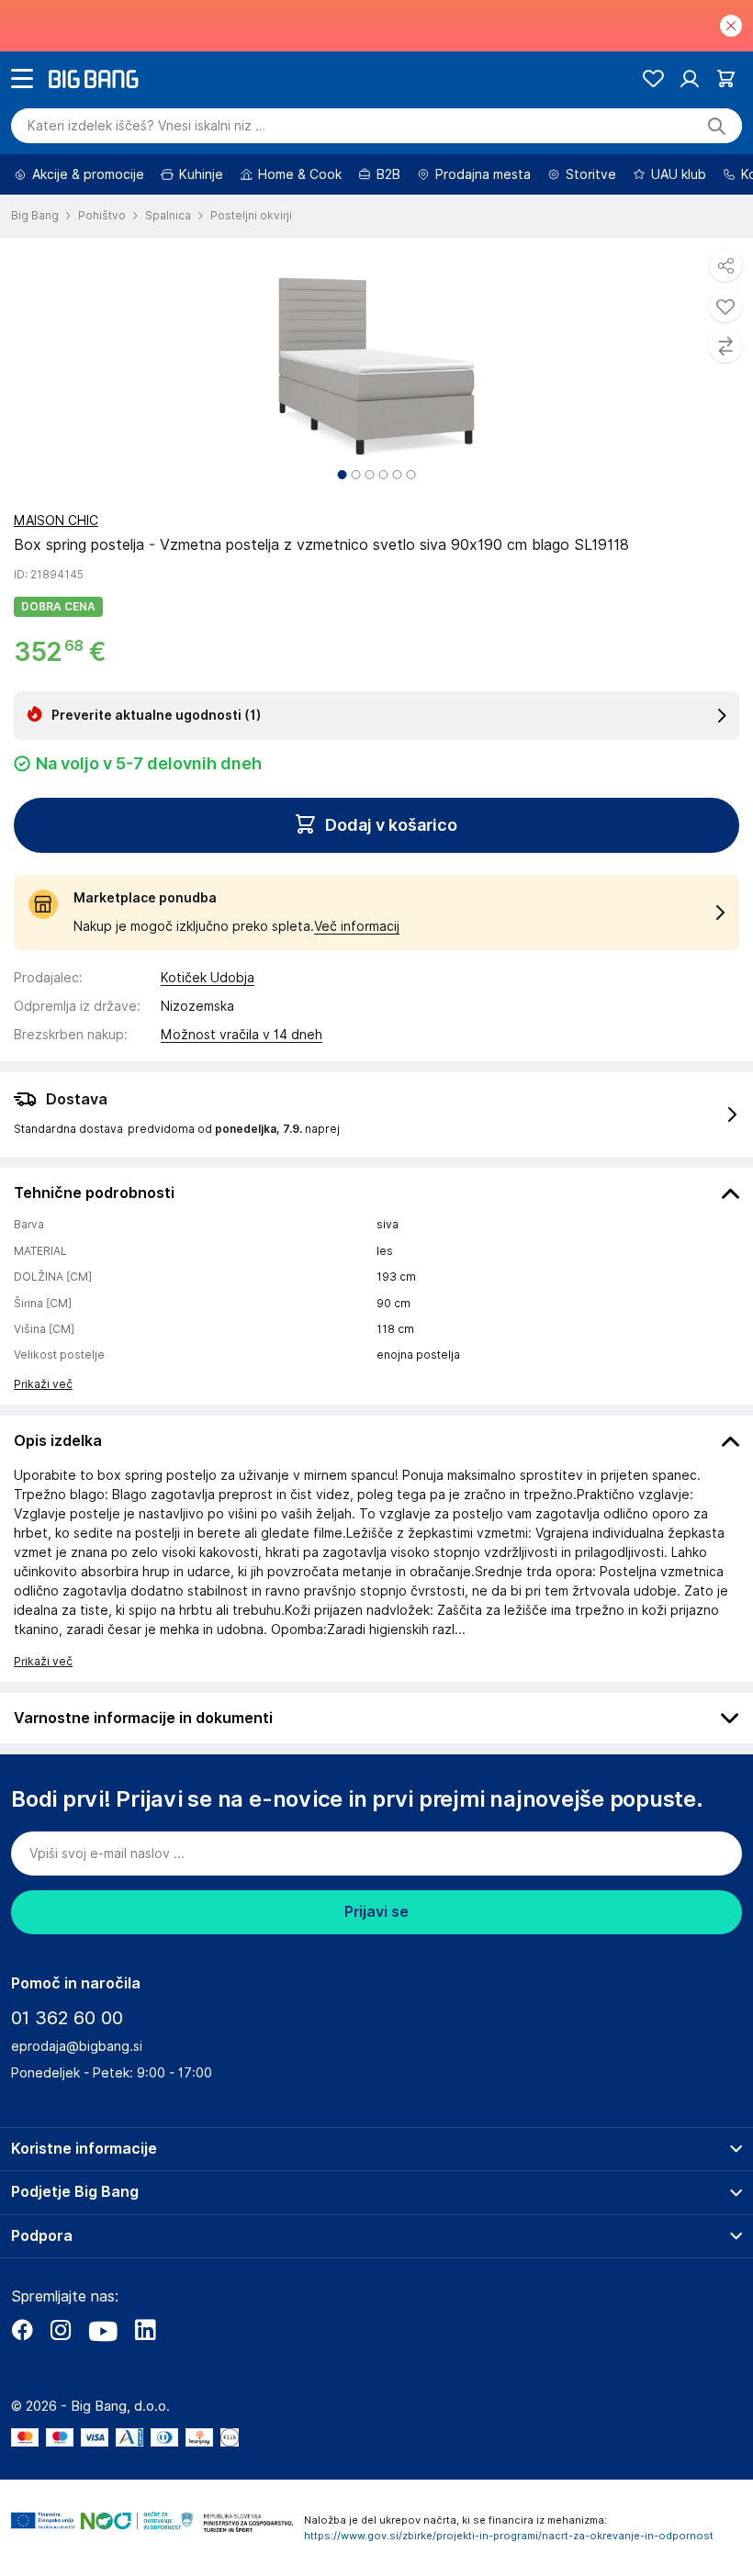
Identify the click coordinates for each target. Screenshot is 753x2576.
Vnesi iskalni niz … (146, 126)
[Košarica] (726, 78)
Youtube (103, 2330)
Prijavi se (376, 1912)
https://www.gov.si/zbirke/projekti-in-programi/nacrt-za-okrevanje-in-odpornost (509, 2536)
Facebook (22, 2330)
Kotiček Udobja (208, 978)
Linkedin (145, 2330)
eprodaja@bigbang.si (77, 2046)
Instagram (61, 2330)
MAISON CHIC (56, 521)
